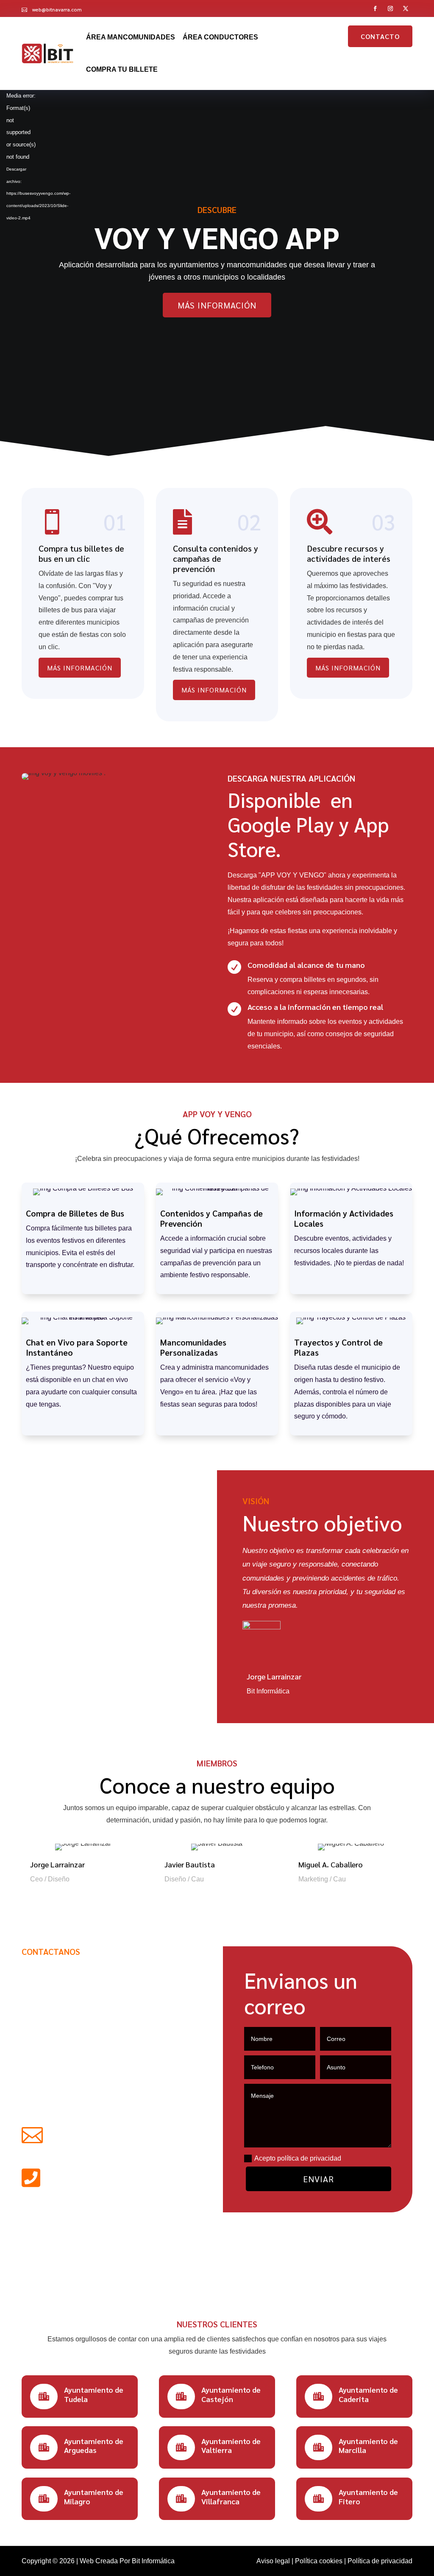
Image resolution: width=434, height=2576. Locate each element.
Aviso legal (273, 2561)
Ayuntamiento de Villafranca (231, 2496)
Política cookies (319, 2561)
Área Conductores (220, 37)
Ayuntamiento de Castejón (231, 2394)
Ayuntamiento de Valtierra (231, 2446)
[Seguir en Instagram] (391, 8)
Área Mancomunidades (131, 37)
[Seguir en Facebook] (376, 8)
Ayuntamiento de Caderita (368, 2394)
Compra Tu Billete (122, 69)
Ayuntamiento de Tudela (94, 2394)
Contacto (380, 36)
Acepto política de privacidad (298, 2158)
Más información (217, 305)
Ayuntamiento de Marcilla (368, 2446)
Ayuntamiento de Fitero (368, 2496)
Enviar (319, 2179)
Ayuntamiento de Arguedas (94, 2446)
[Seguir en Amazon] (406, 8)
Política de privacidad (380, 2561)
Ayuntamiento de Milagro (94, 2496)
